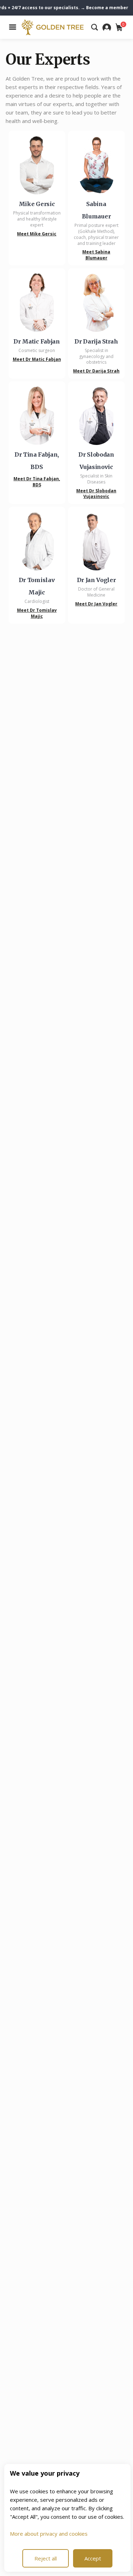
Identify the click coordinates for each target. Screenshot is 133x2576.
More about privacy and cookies (49, 2534)
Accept (93, 2558)
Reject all (46, 2558)
